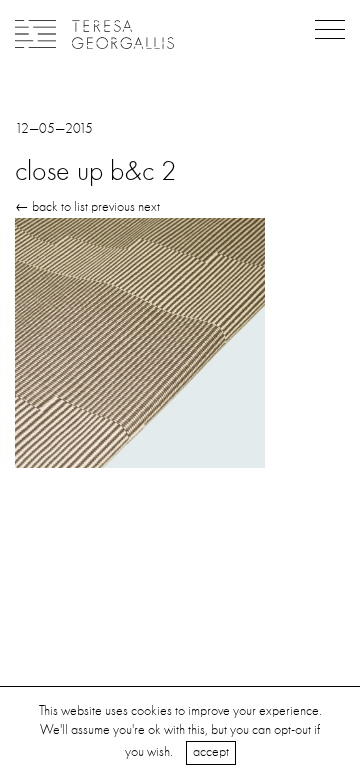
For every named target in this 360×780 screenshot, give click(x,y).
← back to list (51, 207)
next (149, 207)
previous (113, 207)
